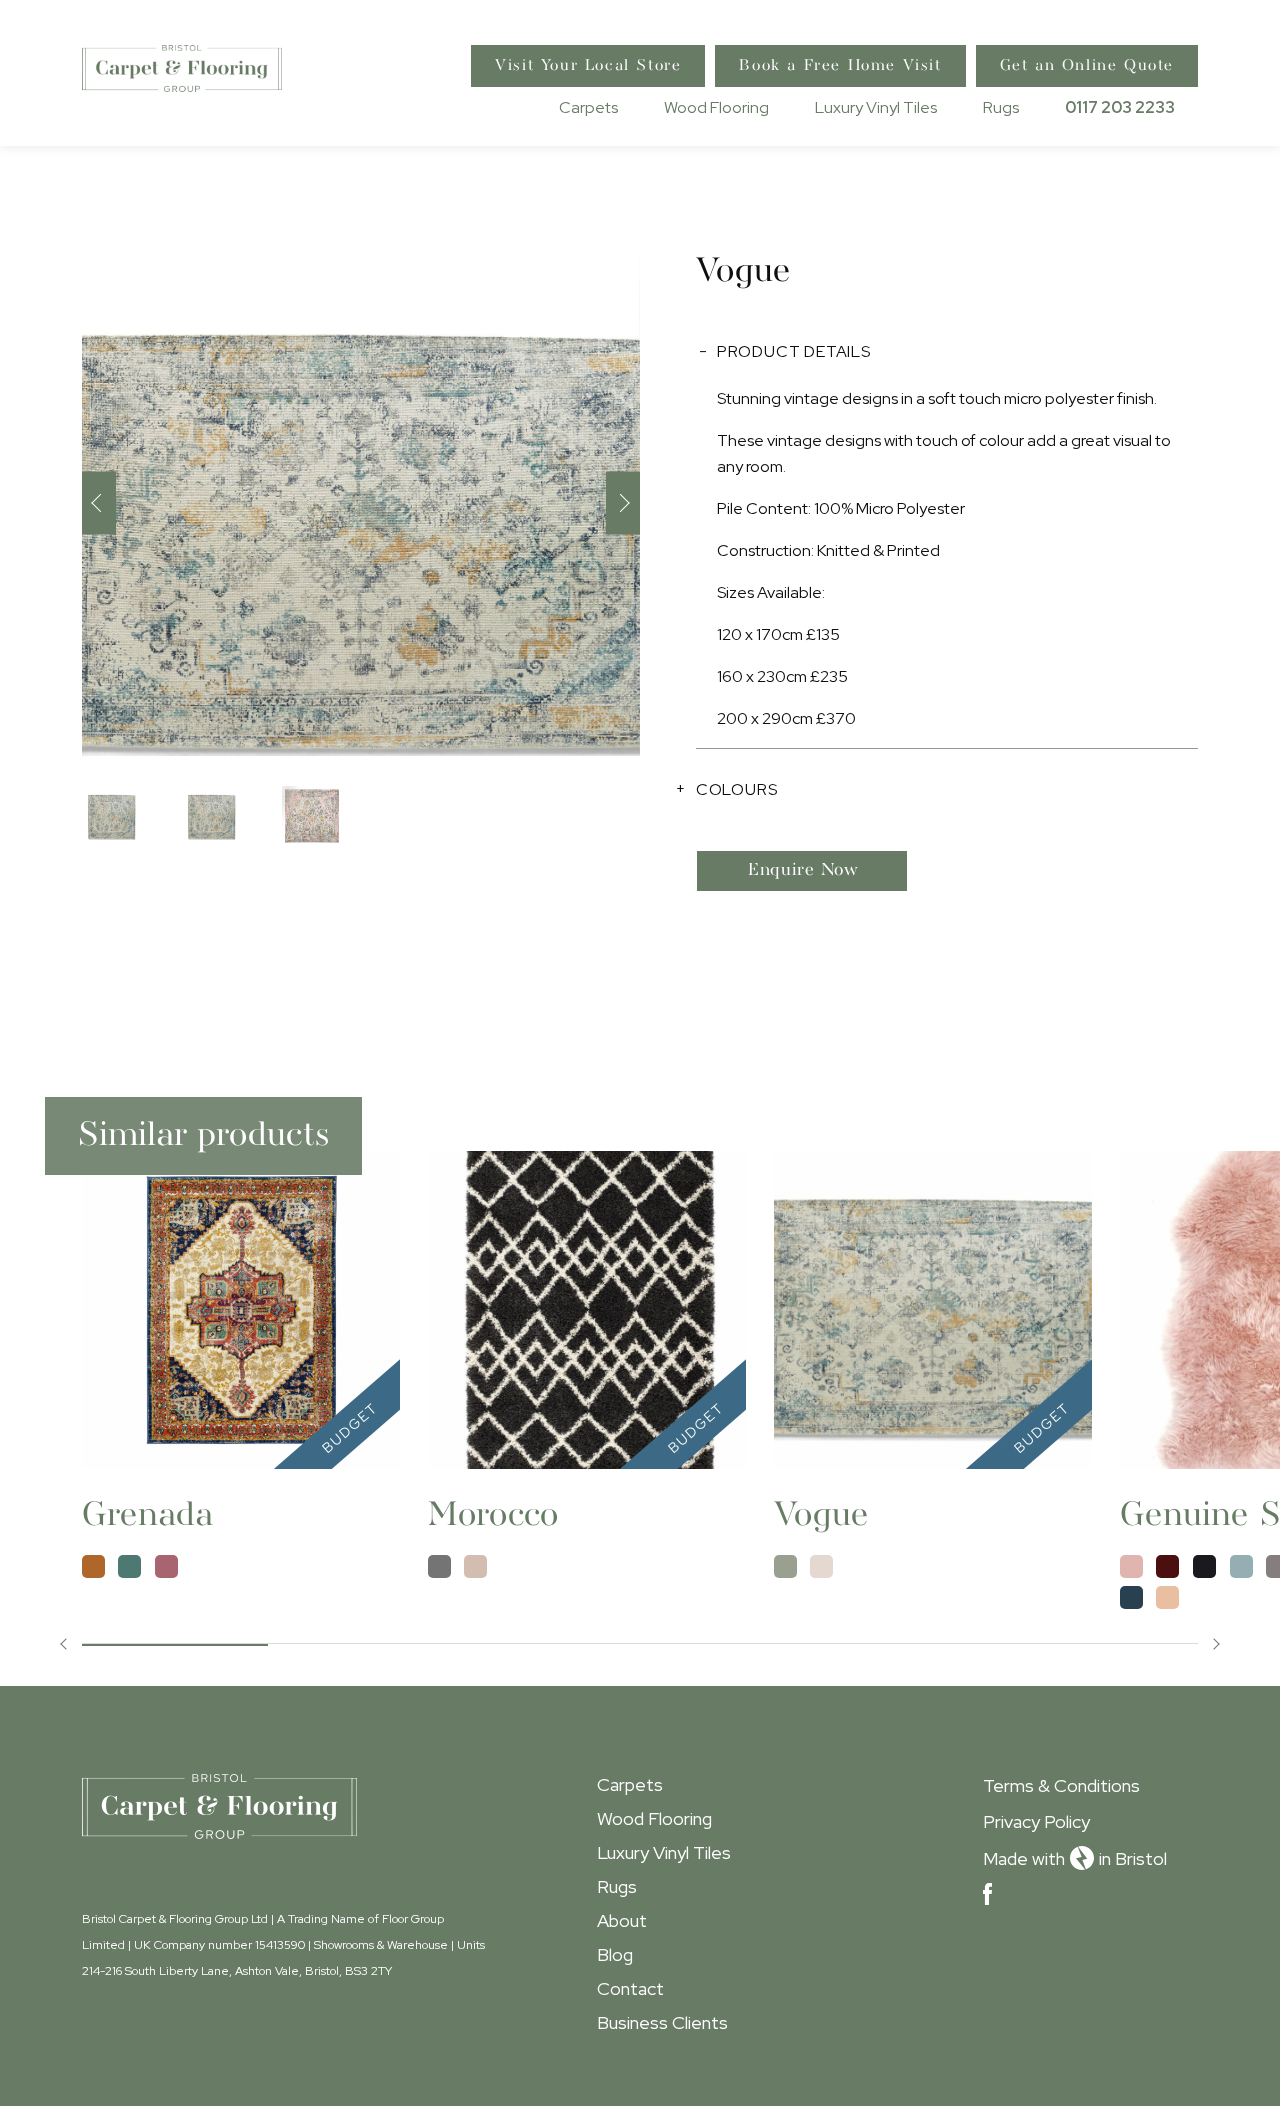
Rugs (1001, 107)
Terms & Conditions (1061, 1785)
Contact (630, 1988)
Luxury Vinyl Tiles (876, 107)
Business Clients (662, 2022)
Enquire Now (803, 870)
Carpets (588, 107)
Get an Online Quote (1087, 66)
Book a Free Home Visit (840, 66)
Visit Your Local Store (588, 66)
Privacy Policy (1036, 1821)
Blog (615, 1954)
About (622, 1920)
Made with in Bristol (1075, 1858)
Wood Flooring (716, 107)
